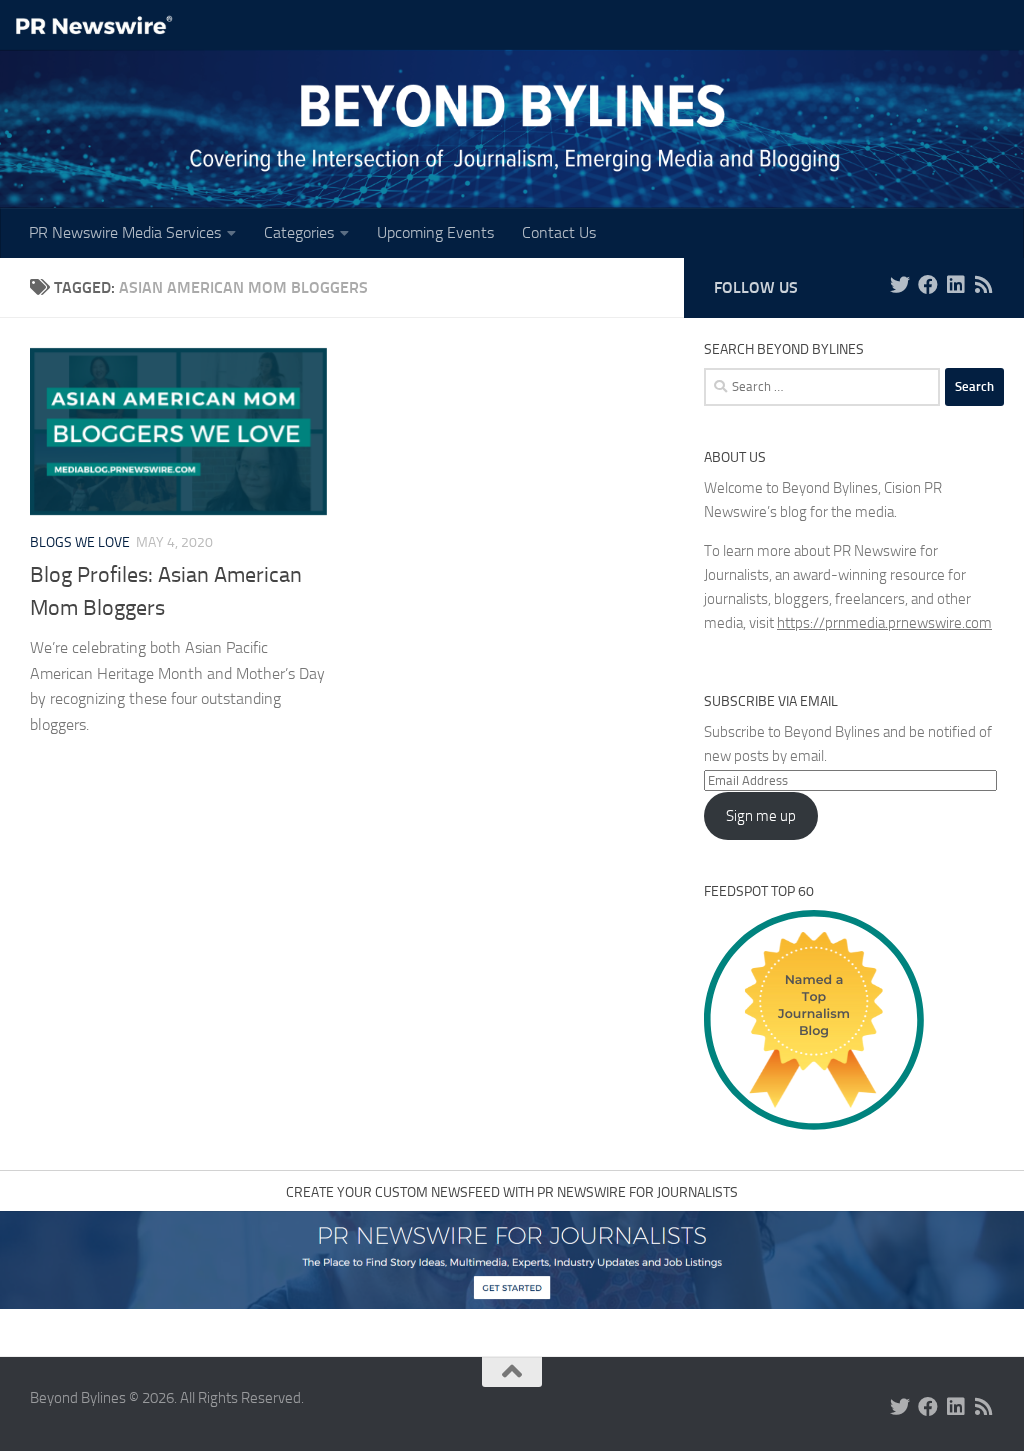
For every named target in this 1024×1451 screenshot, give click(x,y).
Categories (299, 232)
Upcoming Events (435, 232)
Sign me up (761, 816)
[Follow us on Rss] (984, 285)
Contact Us (559, 232)
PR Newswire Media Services (125, 232)
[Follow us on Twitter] (900, 285)
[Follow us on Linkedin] (956, 285)
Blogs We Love (80, 542)
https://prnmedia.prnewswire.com (884, 623)
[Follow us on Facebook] (928, 285)
